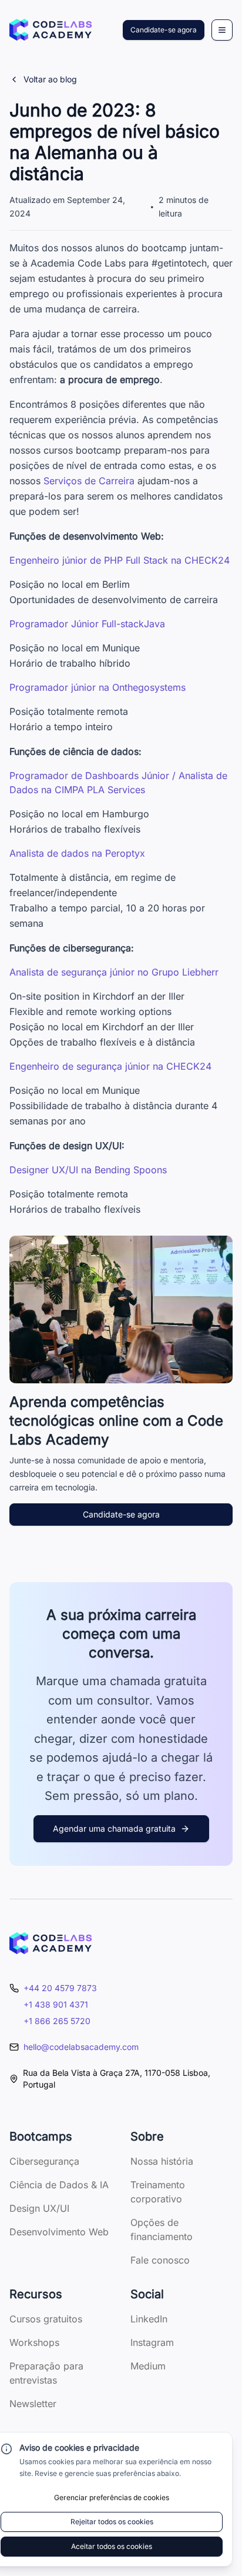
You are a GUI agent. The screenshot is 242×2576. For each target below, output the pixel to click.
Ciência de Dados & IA (59, 2185)
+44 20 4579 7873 (60, 1988)
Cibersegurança (44, 2161)
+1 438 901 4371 (56, 2004)
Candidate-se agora (164, 30)
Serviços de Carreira (89, 481)
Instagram (152, 2342)
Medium (148, 2366)
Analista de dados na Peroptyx (77, 853)
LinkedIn (149, 2319)
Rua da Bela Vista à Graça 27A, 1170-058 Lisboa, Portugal (117, 2079)
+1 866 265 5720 (57, 2021)
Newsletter (33, 2404)
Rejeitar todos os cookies (112, 2522)
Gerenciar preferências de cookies (112, 2497)
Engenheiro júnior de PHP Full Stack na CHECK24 (120, 560)
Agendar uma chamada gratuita (114, 1828)
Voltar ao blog (50, 79)
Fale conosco (160, 2260)
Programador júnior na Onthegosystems (98, 687)
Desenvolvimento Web (59, 2232)
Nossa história (162, 2161)
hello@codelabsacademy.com (81, 2047)
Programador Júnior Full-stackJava (87, 624)
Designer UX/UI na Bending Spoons (88, 1170)
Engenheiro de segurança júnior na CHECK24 (110, 1066)
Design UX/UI (39, 2208)
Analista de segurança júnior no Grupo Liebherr (114, 972)
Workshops (34, 2342)
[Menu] (222, 30)
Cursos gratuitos (46, 2319)
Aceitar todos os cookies (112, 2546)
